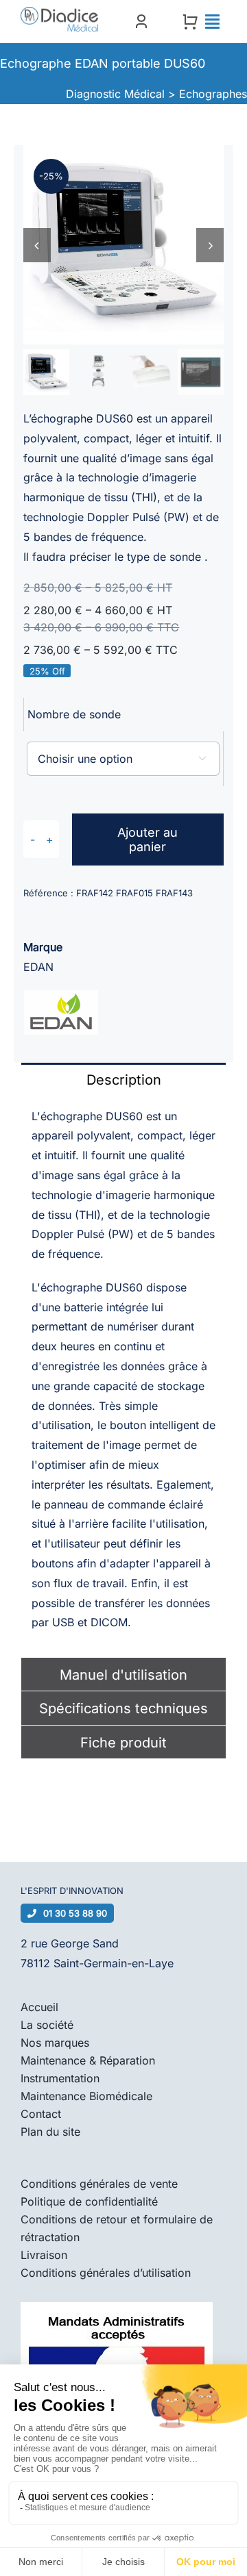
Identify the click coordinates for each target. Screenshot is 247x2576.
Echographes (213, 94)
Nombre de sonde (74, 714)
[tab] (123, 1079)
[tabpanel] (123, 1377)
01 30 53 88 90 (75, 1913)
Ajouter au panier (148, 839)
